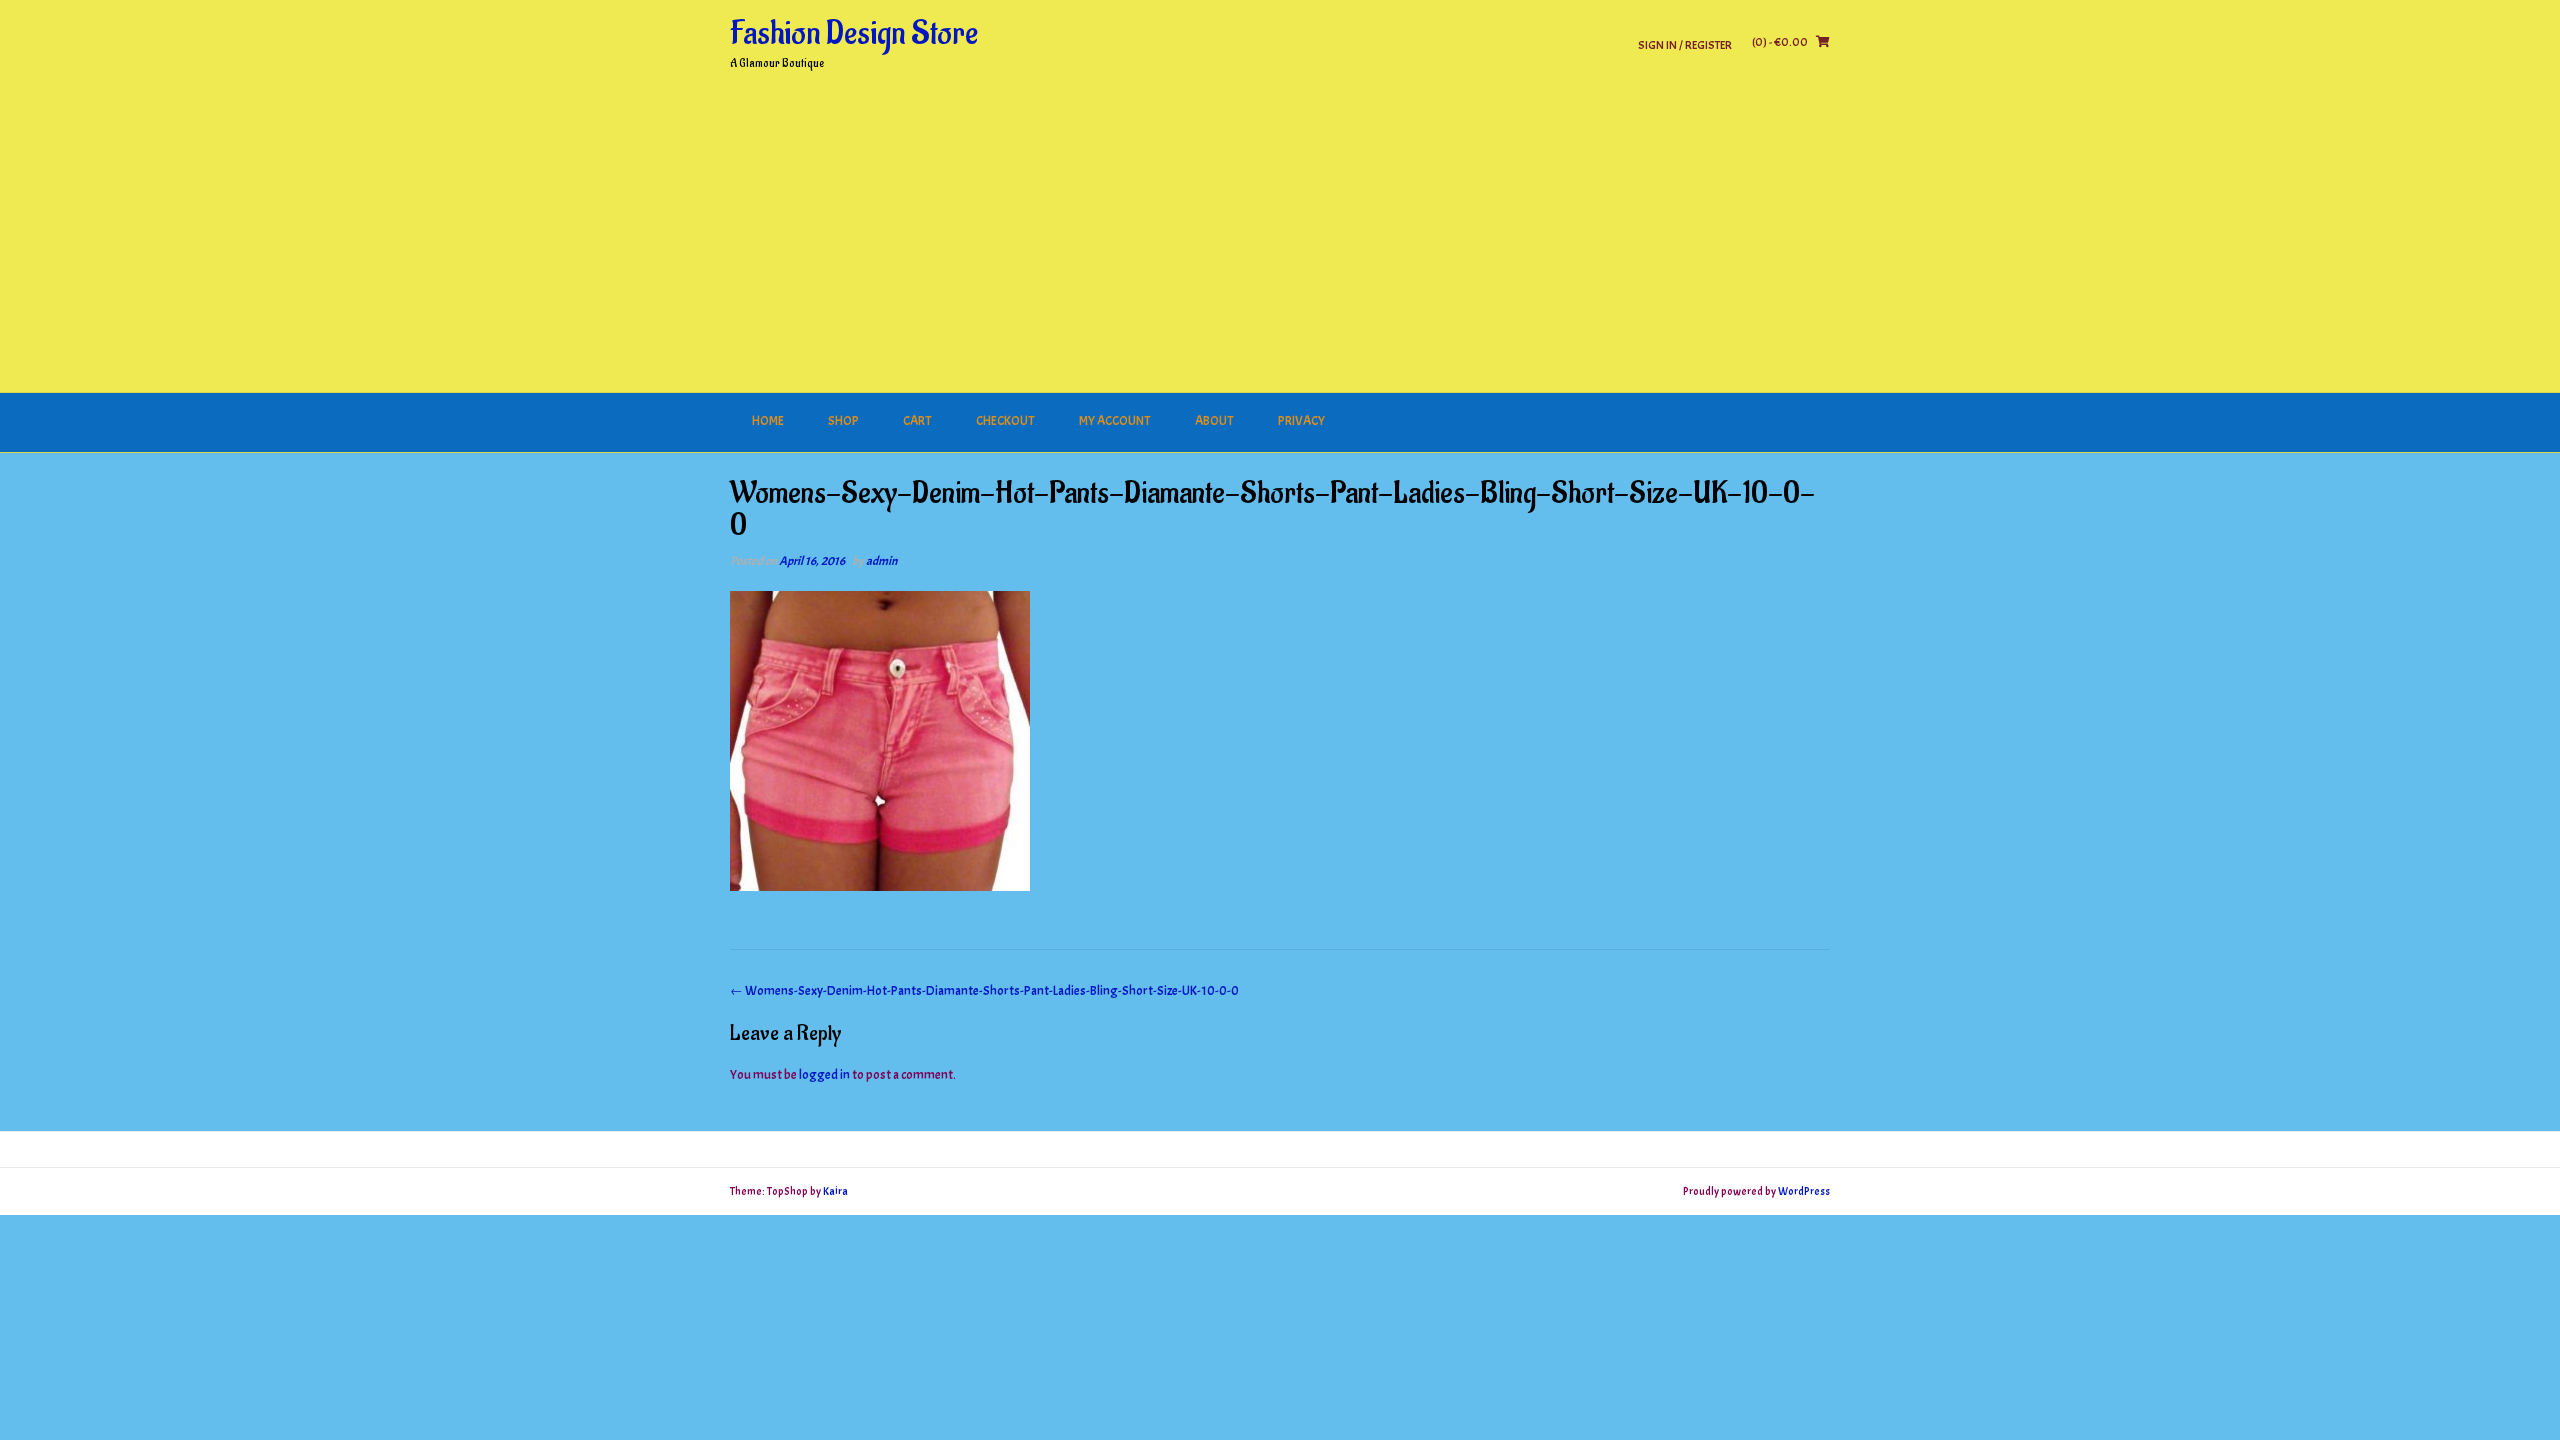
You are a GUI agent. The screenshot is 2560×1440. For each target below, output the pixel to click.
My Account (1115, 421)
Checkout (1005, 421)
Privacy (1301, 421)
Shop (843, 421)
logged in (824, 1075)
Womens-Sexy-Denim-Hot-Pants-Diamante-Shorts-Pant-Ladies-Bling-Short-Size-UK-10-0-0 (984, 991)
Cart (917, 421)
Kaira (835, 1191)
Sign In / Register (1685, 44)
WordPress (1804, 1191)
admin (881, 561)
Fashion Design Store (854, 34)
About (1214, 421)
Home (768, 421)
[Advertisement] (1280, 243)
